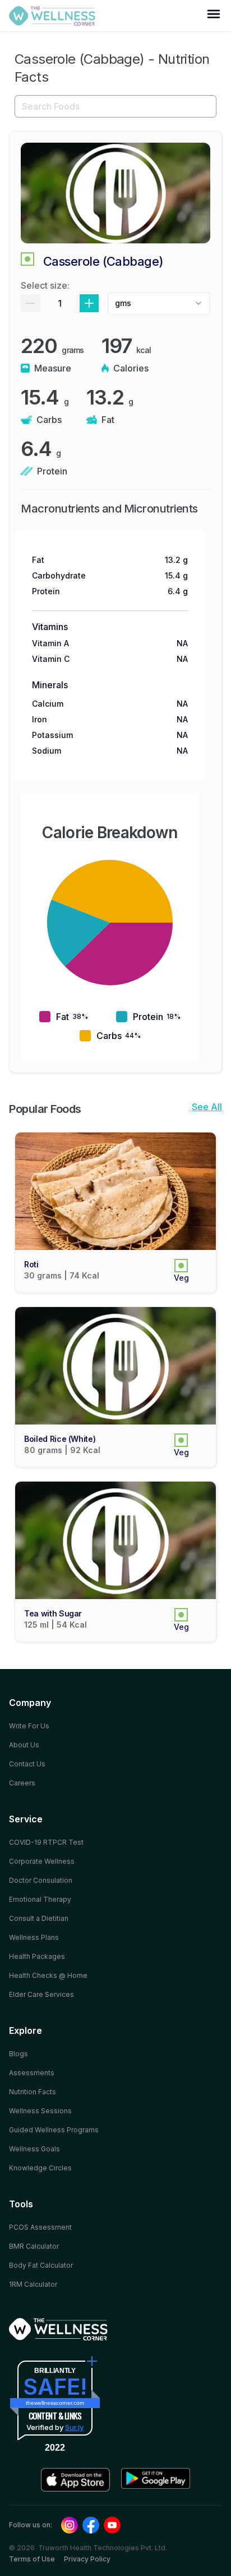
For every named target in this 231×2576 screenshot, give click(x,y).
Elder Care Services (41, 1994)
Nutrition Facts (33, 2092)
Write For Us (29, 1726)
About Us (24, 1745)
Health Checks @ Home (48, 1975)
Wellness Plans (34, 1937)
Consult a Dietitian (39, 1918)
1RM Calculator (33, 2284)
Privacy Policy (87, 2559)
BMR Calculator (34, 2246)
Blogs (19, 2054)
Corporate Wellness (42, 1861)
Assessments (32, 2073)
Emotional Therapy (40, 1899)
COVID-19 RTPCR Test (46, 1842)
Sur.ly (74, 2427)
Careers (22, 1783)
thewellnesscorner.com (55, 2403)
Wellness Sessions (40, 2111)
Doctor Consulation (41, 1880)
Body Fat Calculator (41, 2265)
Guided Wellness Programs (54, 2130)
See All (207, 1107)
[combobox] (159, 303)
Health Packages (37, 1956)
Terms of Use (32, 2559)
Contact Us (27, 1764)
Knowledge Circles (40, 2168)
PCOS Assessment (40, 2227)
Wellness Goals (34, 2149)
